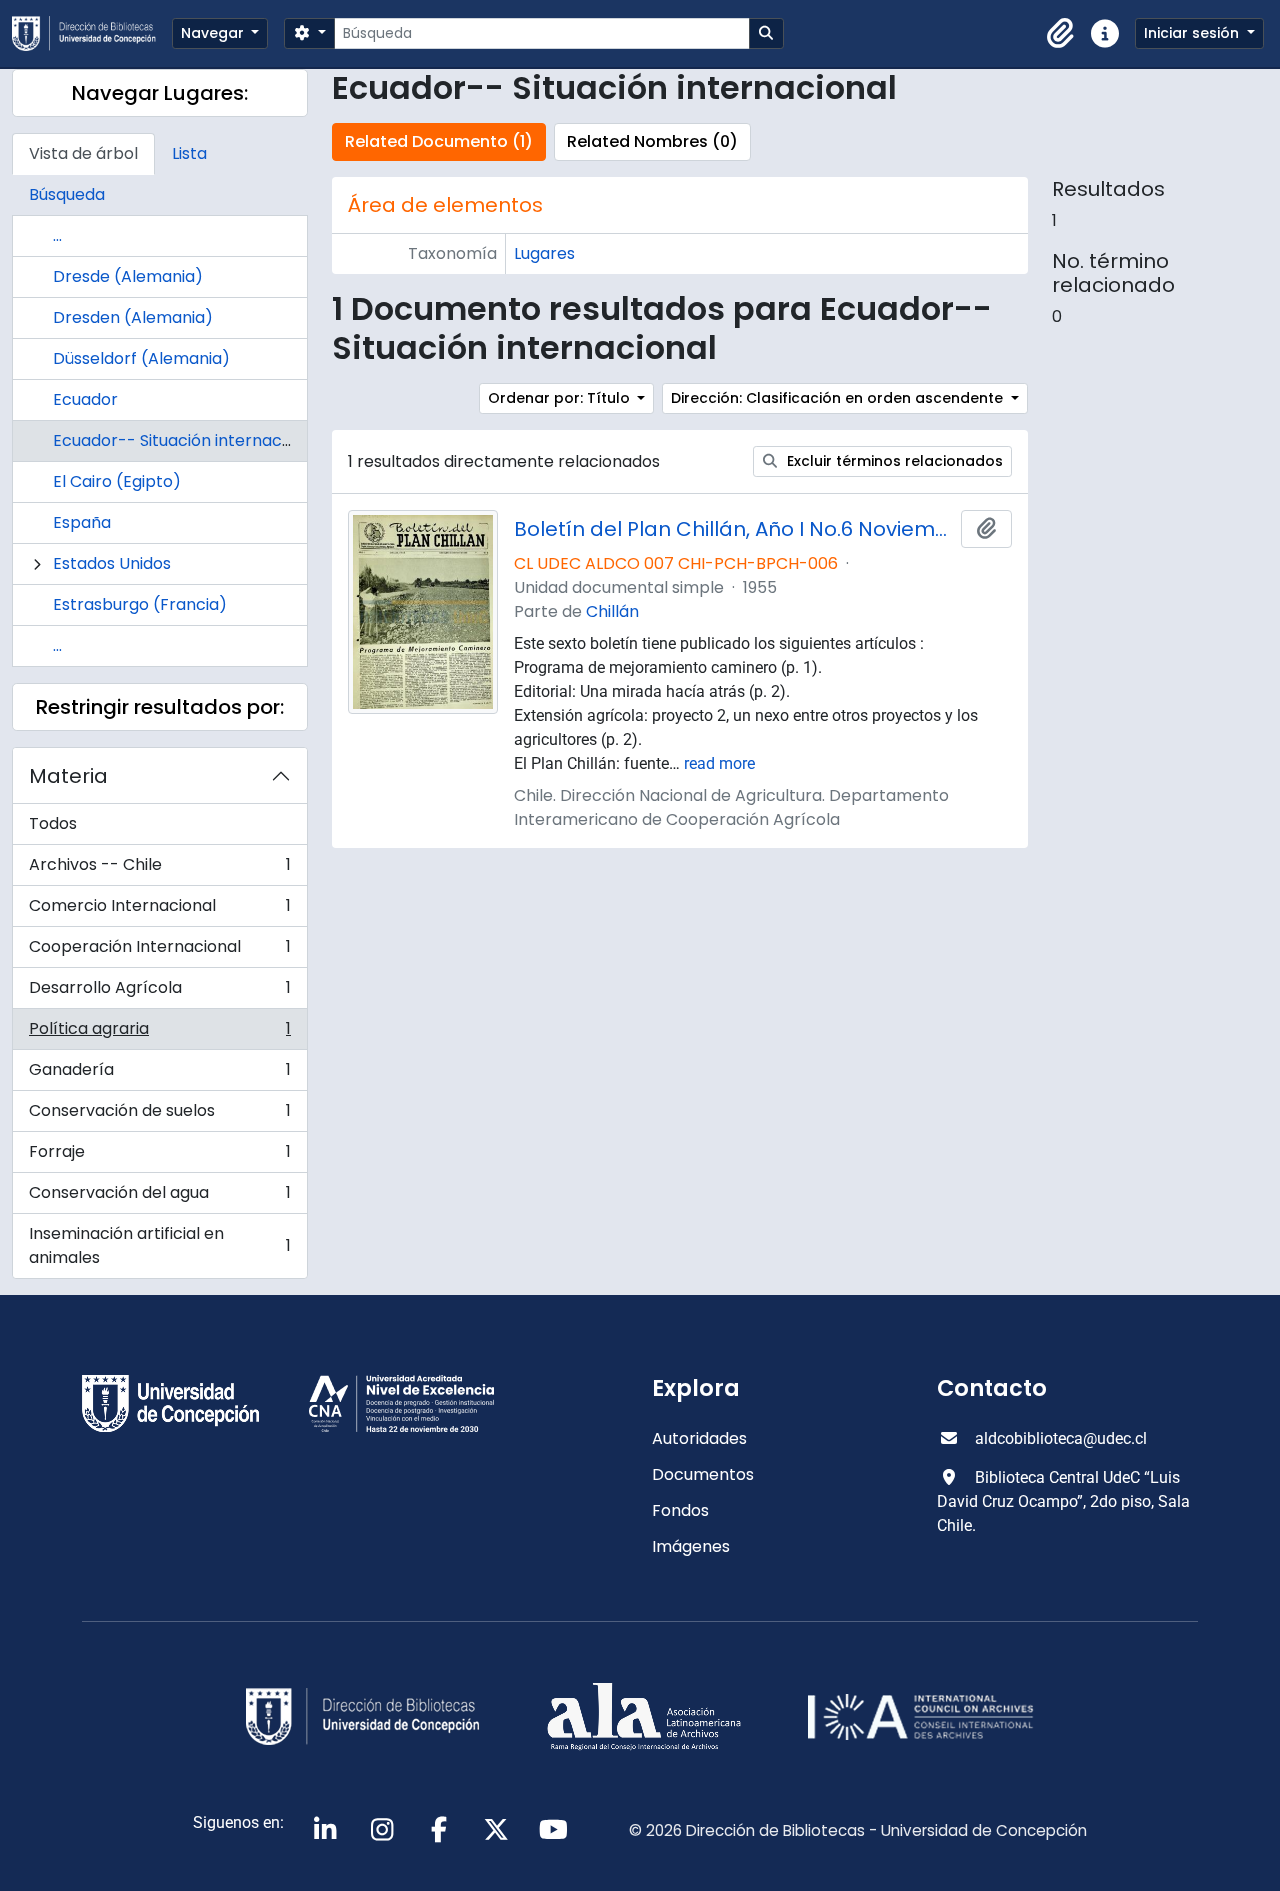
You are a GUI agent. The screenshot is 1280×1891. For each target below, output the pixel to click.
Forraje (159, 1156)
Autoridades (699, 1438)
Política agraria (159, 1033)
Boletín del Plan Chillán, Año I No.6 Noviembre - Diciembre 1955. (733, 529)
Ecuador (85, 399)
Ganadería (159, 1074)
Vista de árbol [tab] (83, 153)
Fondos (680, 1510)
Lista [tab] (189, 153)
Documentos (703, 1474)
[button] (1061, 34)
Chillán (612, 611)
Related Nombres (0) (652, 141)
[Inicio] (92, 33)
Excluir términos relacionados (893, 461)
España (82, 522)
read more (719, 763)
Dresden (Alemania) (133, 317)
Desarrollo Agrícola (159, 992)
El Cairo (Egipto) (117, 481)
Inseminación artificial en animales (159, 1245)
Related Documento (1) (439, 141)
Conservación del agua (159, 1197)
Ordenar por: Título (561, 398)
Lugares (544, 253)
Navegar (214, 33)
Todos (53, 823)
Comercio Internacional (159, 910)
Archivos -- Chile (159, 869)
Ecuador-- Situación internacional (186, 440)
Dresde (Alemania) (128, 276)
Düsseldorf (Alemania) (141, 358)
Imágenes (691, 1546)
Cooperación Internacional (159, 951)
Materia (68, 776)
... (57, 235)
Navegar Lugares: (160, 93)
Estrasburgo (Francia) (140, 604)
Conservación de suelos (159, 1115)
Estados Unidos (112, 563)
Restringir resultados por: (160, 707)
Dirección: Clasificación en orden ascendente (839, 398)
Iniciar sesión (1193, 33)
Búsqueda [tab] (67, 194)
